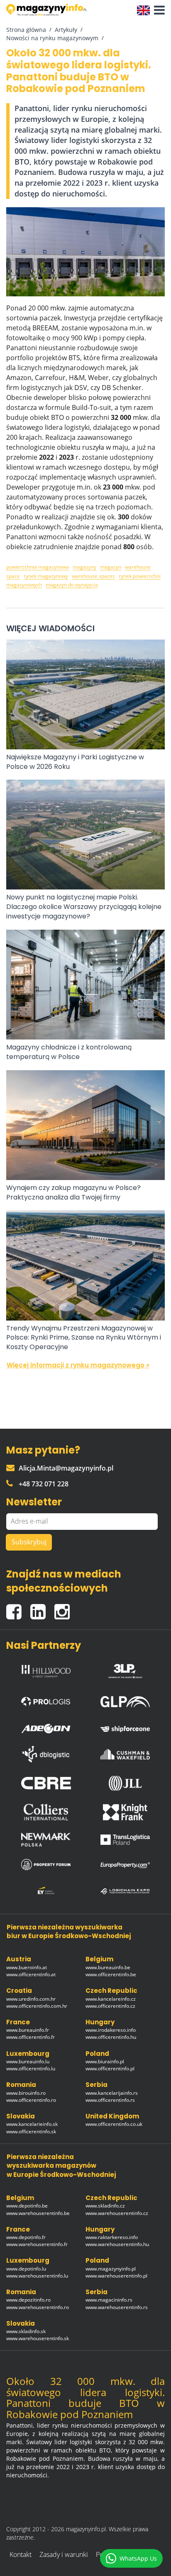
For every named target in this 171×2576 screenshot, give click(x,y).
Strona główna (26, 30)
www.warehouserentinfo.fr (37, 2244)
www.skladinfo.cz (105, 2206)
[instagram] (64, 1608)
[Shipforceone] (125, 1726)
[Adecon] (46, 1727)
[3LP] (125, 1669)
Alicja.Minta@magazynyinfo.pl (66, 1468)
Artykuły (66, 30)
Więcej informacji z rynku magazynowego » (78, 1365)
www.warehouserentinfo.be (38, 2213)
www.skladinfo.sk (26, 2331)
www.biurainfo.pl (105, 2061)
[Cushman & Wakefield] (125, 1754)
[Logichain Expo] (125, 1891)
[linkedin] (42, 1608)
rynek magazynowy (46, 576)
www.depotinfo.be (27, 2206)
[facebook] (18, 1608)
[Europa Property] (125, 1865)
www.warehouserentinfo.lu (37, 2276)
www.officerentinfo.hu (111, 2037)
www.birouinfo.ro (26, 2093)
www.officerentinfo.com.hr (37, 2006)
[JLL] (125, 1783)
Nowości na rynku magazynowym (52, 38)
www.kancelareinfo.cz (111, 1999)
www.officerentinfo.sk (31, 2131)
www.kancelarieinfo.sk (32, 2124)
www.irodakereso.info (111, 2030)
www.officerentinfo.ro (31, 2100)
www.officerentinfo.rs (110, 2100)
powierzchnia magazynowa (38, 567)
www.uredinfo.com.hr (31, 1999)
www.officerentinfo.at (31, 1974)
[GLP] (125, 1700)
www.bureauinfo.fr (28, 2030)
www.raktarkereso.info (112, 2237)
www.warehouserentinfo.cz (117, 2213)
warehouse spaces (93, 576)
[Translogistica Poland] (125, 1840)
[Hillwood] (46, 1669)
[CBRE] (46, 1783)
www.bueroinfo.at (27, 1967)
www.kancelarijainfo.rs (112, 2093)
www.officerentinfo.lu (31, 2068)
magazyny (84, 567)
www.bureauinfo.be (108, 1967)
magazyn (111, 567)
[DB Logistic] (46, 1754)
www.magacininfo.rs (109, 2300)
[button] (157, 10)
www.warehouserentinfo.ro (38, 2307)
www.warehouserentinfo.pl (116, 2276)
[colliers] (46, 1812)
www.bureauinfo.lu (28, 2061)
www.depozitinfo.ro (28, 2300)
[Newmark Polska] (46, 1840)
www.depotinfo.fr (26, 2237)
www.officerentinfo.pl (110, 2068)
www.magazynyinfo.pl (111, 2269)
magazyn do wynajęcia (72, 585)
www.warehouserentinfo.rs (117, 2307)
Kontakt (21, 2554)
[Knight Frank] (125, 1812)
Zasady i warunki (64, 2554)
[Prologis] (46, 1700)
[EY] (46, 1891)
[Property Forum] (46, 1864)
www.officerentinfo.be (111, 1974)
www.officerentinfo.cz (110, 2006)
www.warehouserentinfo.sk (38, 2338)
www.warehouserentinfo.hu (117, 2244)
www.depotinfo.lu (26, 2269)
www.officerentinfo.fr (31, 2037)
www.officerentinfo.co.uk (114, 2124)
